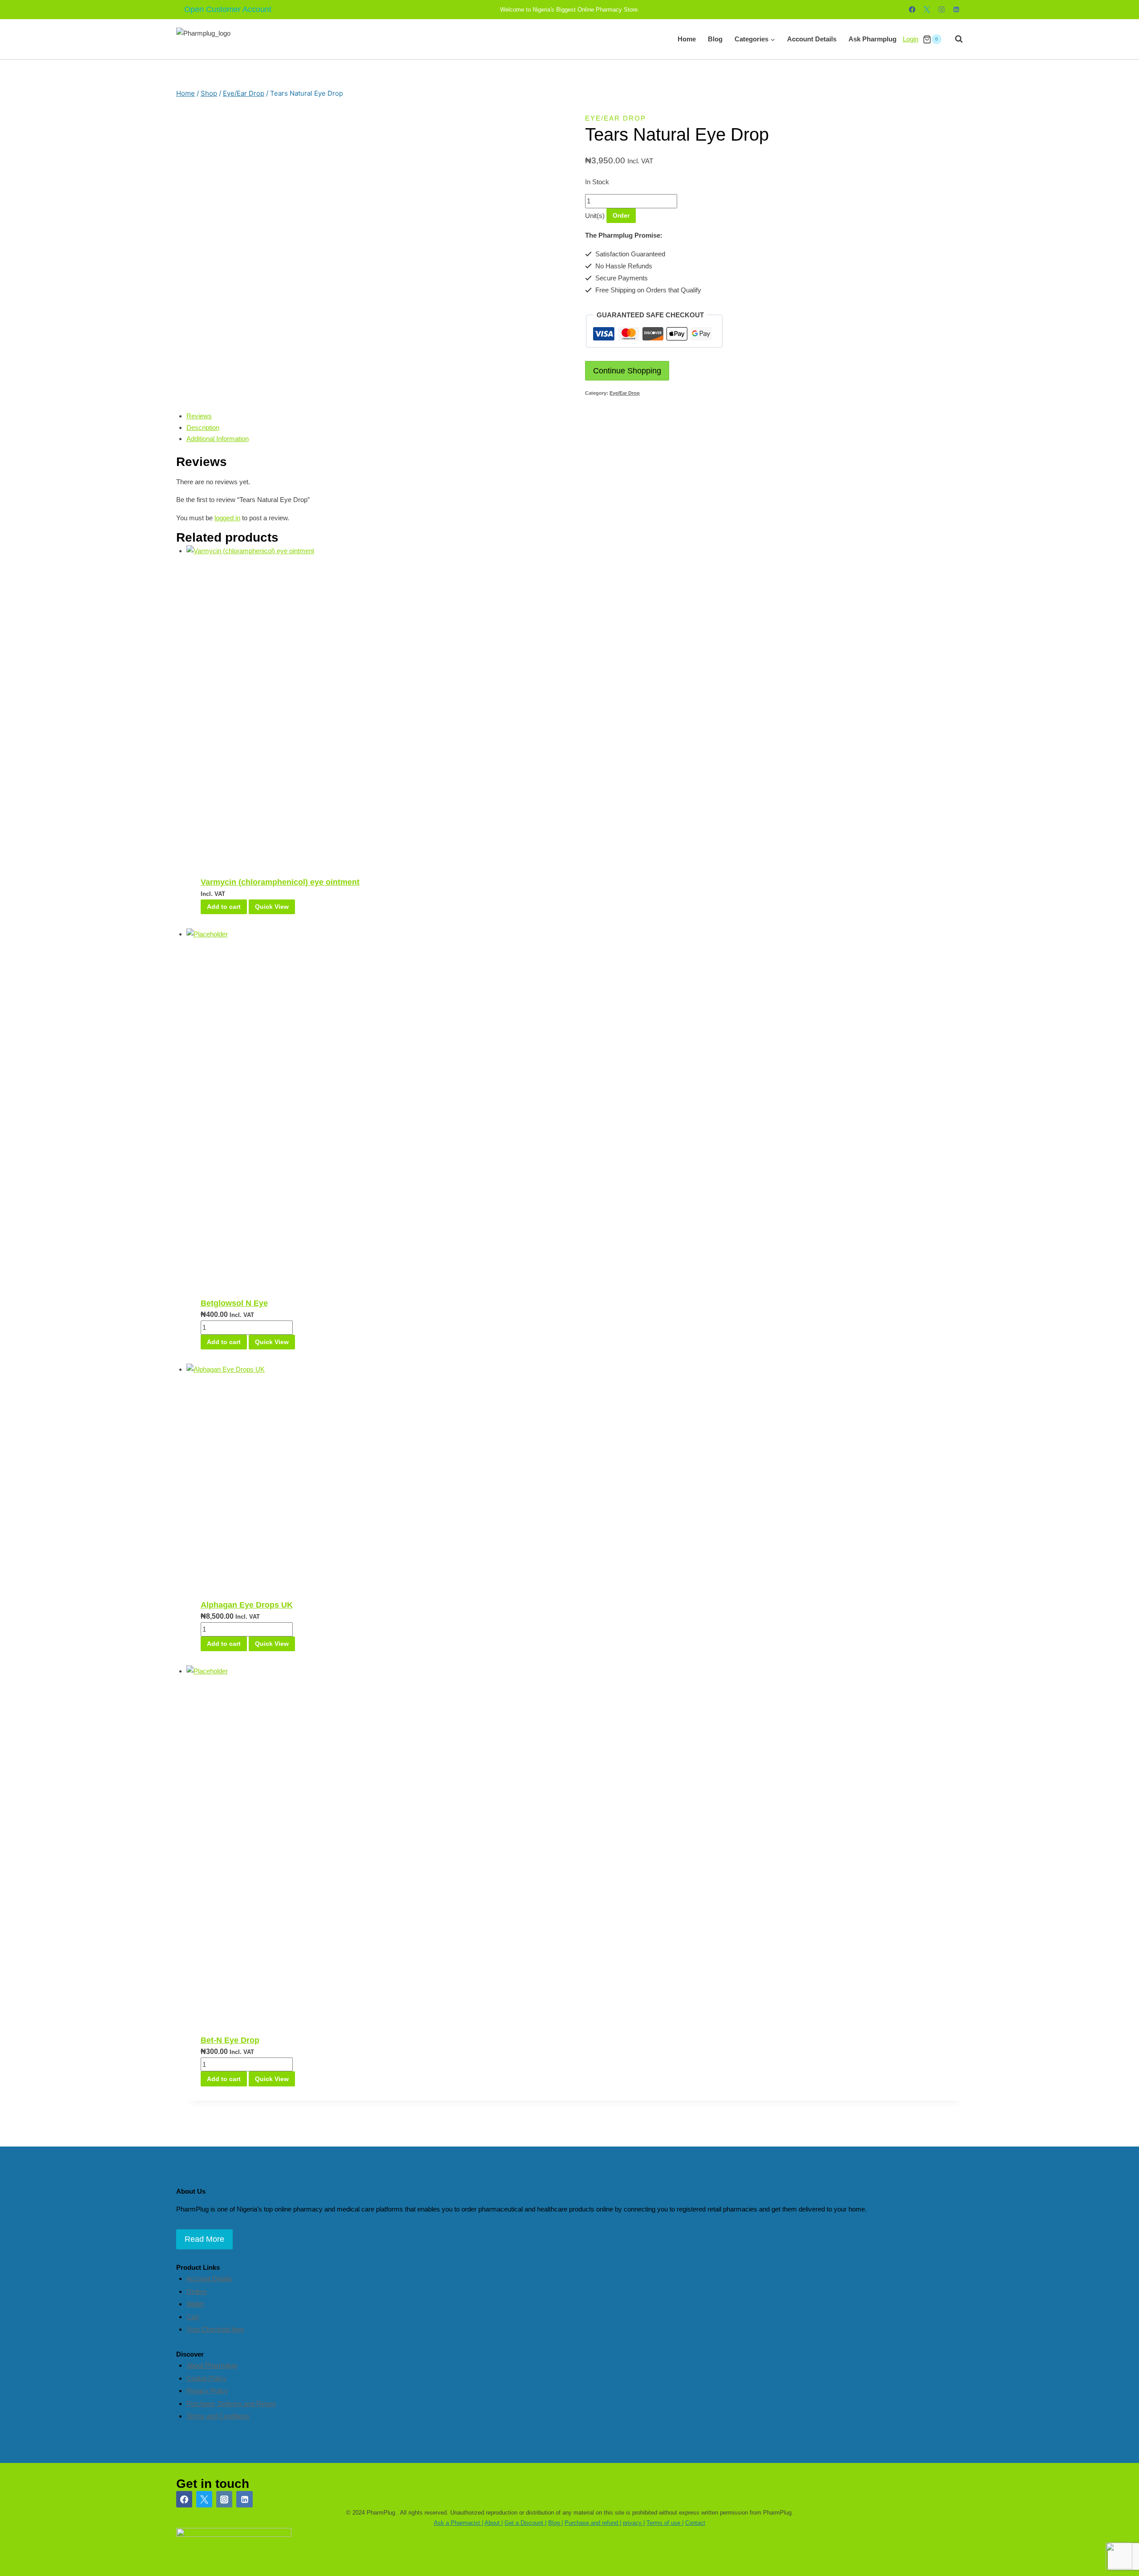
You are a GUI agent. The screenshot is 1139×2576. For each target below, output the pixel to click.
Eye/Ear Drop (616, 118)
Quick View (272, 907)
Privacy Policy (207, 2391)
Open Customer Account (228, 9)
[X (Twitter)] (204, 2499)
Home (687, 39)
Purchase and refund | (593, 2523)
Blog (715, 39)
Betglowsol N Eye (234, 1303)
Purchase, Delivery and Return (231, 2404)
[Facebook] (912, 10)
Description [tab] (203, 427)
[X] (927, 10)
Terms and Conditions (218, 2416)
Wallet (195, 2304)
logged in (227, 518)
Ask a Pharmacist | (458, 2523)
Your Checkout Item (215, 2329)
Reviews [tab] (199, 416)
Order (621, 215)
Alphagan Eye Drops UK (247, 1605)
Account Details (812, 39)
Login (911, 39)
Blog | (555, 2523)
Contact (695, 2523)
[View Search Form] (954, 39)
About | (494, 2523)
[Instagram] (942, 10)
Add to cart (224, 907)
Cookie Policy (206, 2378)
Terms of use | (665, 2523)
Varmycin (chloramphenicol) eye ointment (280, 882)
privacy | (634, 2523)
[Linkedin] (956, 10)
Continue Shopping (627, 371)
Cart (193, 2317)
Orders (197, 2291)
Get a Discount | (525, 2523)
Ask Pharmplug (872, 39)
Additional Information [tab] (218, 439)
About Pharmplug (212, 2365)
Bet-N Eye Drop (230, 2040)
